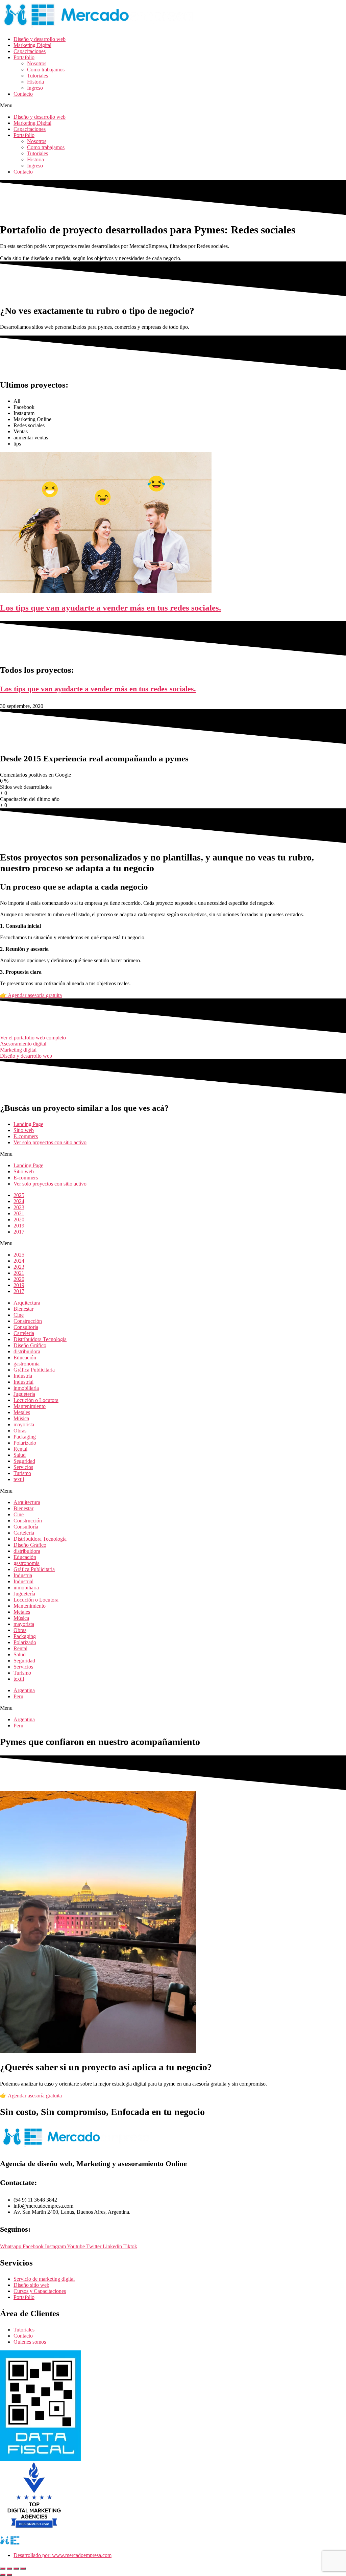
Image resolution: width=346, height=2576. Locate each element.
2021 (19, 1213)
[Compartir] (16, 2569)
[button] (173, 106)
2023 (19, 1207)
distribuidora (27, 1351)
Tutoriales (38, 76)
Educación (25, 1358)
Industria (23, 1376)
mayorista (24, 1424)
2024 (19, 1201)
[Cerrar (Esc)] (23, 2569)
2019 (19, 1226)
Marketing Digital (32, 45)
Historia (35, 82)
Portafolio (24, 57)
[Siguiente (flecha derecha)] (9, 2575)
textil (19, 1479)
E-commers (26, 1136)
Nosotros (37, 63)
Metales (22, 1412)
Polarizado (25, 1443)
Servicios (23, 1467)
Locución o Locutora (36, 1400)
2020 (19, 1220)
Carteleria (24, 1333)
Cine (19, 1315)
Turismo (22, 1473)
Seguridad (24, 1461)
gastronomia (27, 1364)
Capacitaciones (30, 51)
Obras (20, 1431)
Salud (20, 1455)
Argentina (24, 1690)
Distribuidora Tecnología (40, 1339)
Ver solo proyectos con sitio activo (50, 1142)
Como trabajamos (46, 70)
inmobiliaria (26, 1388)
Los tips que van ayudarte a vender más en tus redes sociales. (98, 689)
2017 (19, 1232)
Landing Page (28, 1124)
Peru (18, 1696)
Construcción (28, 1321)
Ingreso (35, 88)
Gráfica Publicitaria (34, 1370)
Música (21, 1418)
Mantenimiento (30, 1406)
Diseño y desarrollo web (40, 39)
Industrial (23, 1382)
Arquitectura (27, 1303)
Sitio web (24, 1130)
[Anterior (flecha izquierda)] (3, 2575)
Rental (20, 1449)
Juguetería (24, 1394)
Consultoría (26, 1327)
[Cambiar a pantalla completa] (9, 2569)
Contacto (23, 94)
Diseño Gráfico (30, 1345)
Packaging (25, 1437)
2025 (19, 1195)
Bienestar (23, 1309)
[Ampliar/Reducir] (3, 2569)
